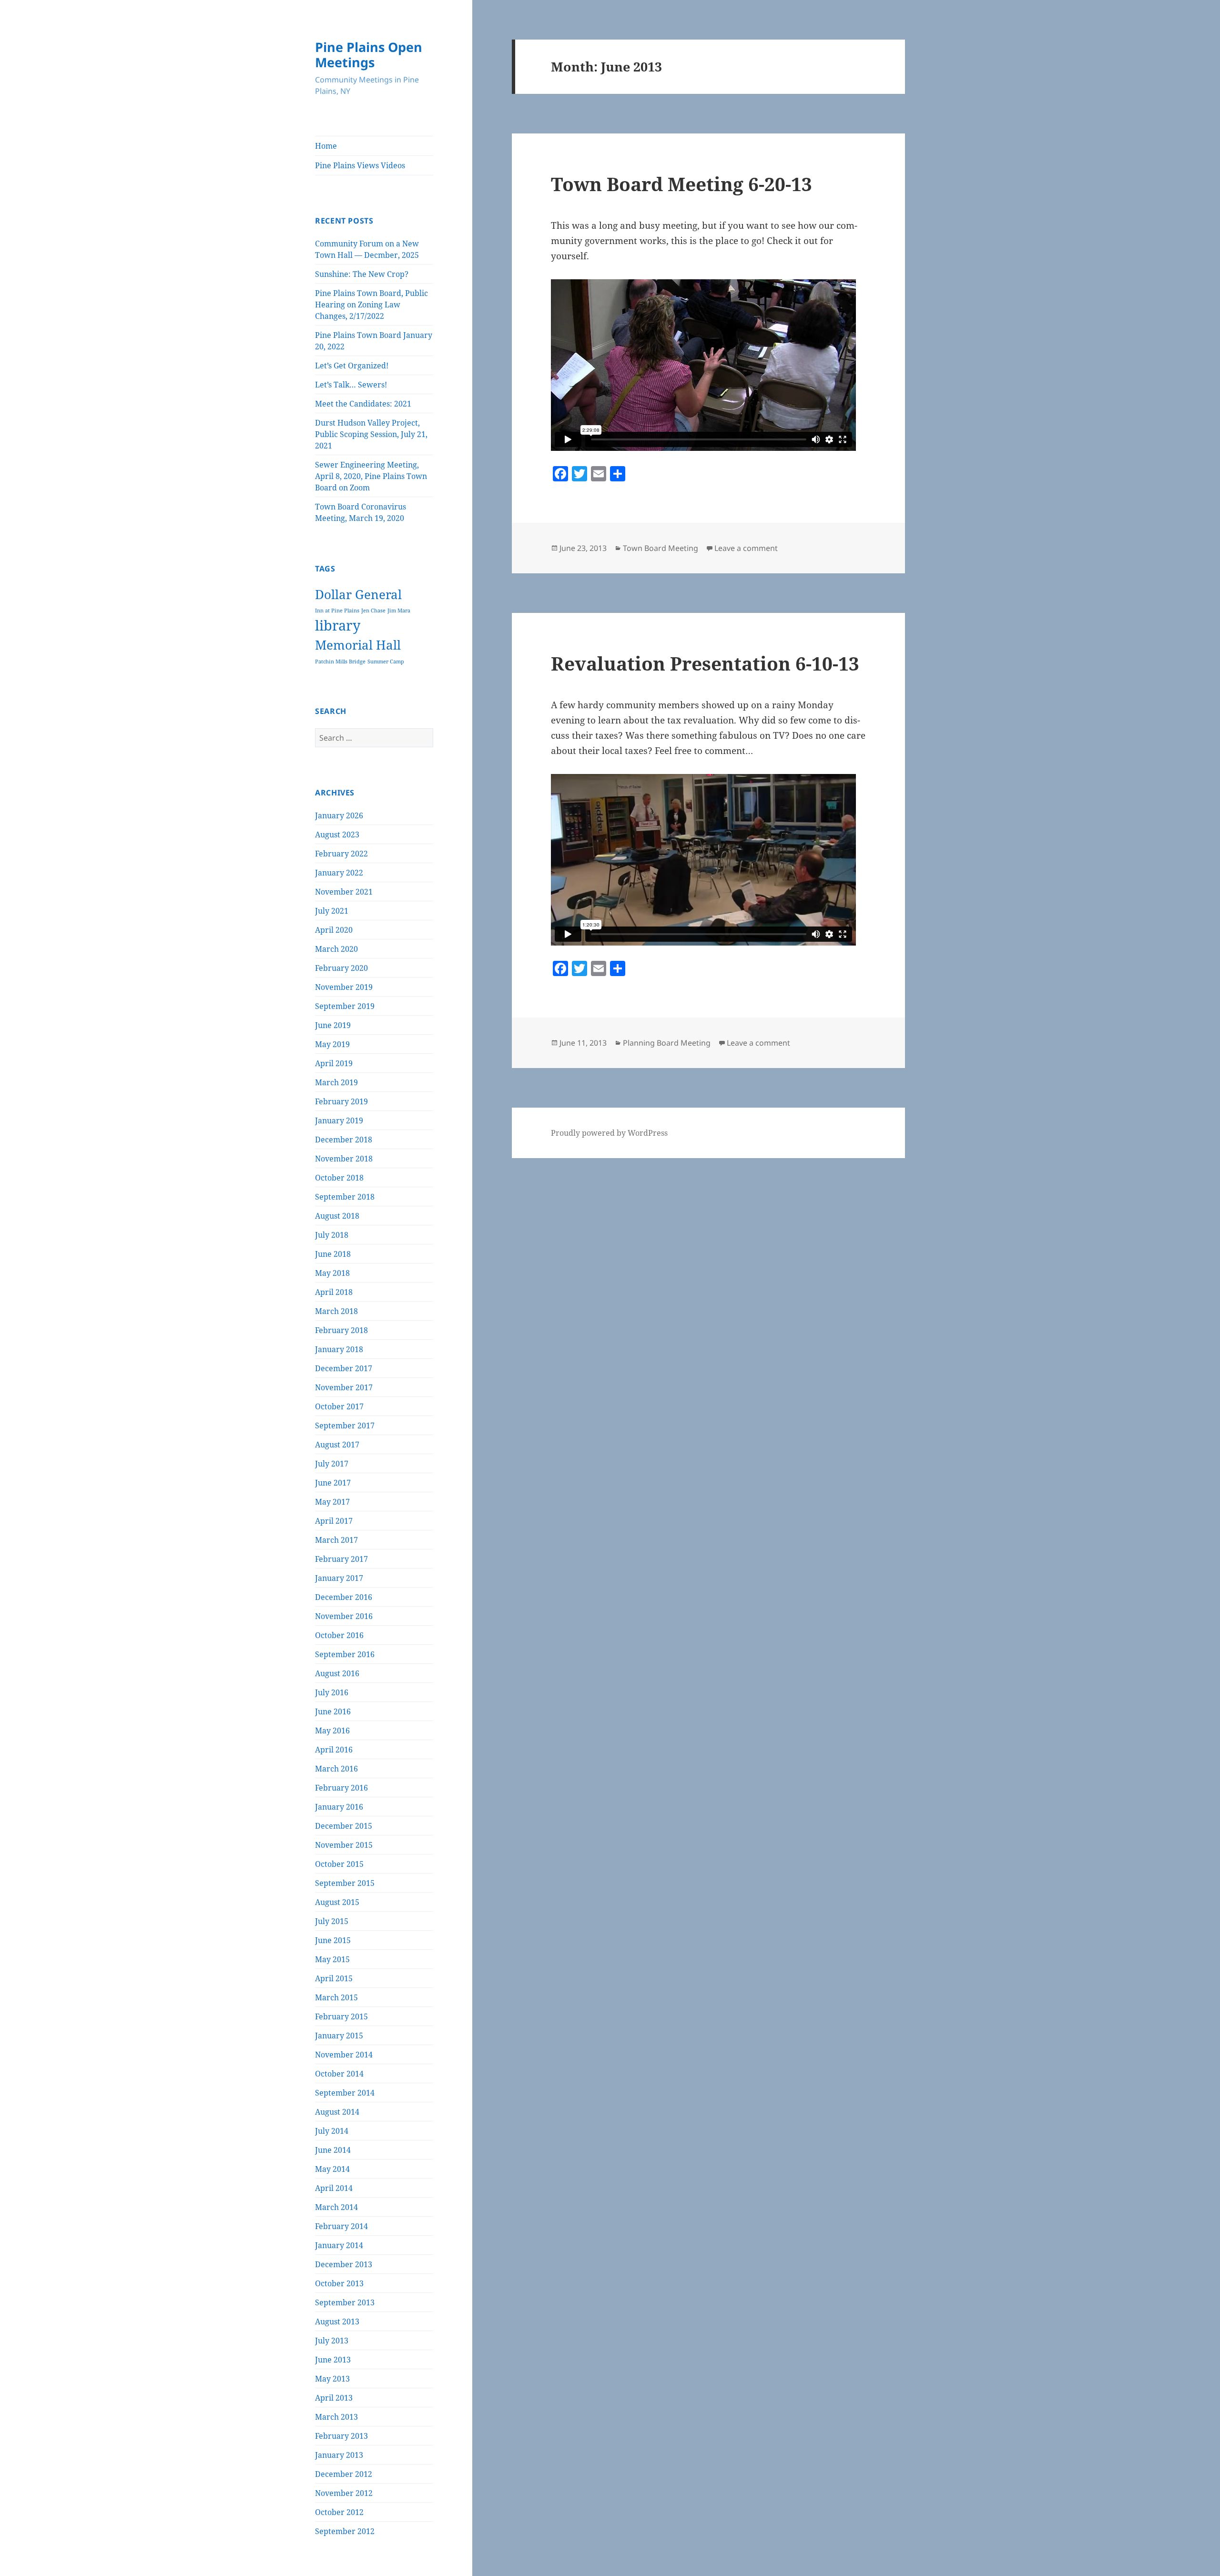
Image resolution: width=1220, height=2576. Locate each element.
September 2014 (345, 2093)
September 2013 (345, 2302)
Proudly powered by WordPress (609, 1133)
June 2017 (333, 1483)
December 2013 (344, 2264)
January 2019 (339, 1120)
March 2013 (336, 2417)
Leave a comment (746, 548)
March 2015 (336, 1997)
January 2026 (339, 815)
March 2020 (336, 949)
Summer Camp (386, 662)
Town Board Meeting (661, 548)
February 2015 (341, 2016)
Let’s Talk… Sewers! (351, 385)
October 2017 (339, 1406)
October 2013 (339, 2283)
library (338, 625)
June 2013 (333, 2360)
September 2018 (345, 1197)
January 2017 (339, 1578)
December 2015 (344, 1826)
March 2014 (336, 2207)
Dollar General (358, 595)
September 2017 (345, 1425)
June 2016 (333, 1711)
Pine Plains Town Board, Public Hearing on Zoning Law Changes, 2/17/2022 (371, 305)
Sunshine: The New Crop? (362, 274)
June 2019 (333, 1025)
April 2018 (334, 1292)
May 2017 (332, 1502)
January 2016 (339, 1807)
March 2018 (336, 1311)
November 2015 (344, 1845)
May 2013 (332, 2379)
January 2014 (339, 2245)
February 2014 (341, 2226)
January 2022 (339, 873)
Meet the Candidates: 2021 (363, 404)
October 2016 (339, 1635)
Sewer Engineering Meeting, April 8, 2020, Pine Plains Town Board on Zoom (371, 476)
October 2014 (339, 2074)
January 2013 (339, 2455)
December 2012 (344, 2474)
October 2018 (339, 1178)
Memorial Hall (358, 645)
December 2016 (344, 1597)
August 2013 (337, 2321)
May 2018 (332, 1273)
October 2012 (339, 2512)
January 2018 (339, 1349)
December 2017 (344, 1368)
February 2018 (341, 1330)
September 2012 (345, 2531)
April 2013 (334, 2398)
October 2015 (339, 1864)
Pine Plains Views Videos (360, 165)
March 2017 (336, 1540)
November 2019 (344, 987)
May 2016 (332, 1731)
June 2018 (333, 1254)
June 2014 (333, 2150)
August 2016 (337, 1673)
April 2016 (334, 1750)
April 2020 (334, 930)
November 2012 (344, 2493)
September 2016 (345, 1654)
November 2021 (344, 892)
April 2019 (334, 1063)
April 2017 (334, 1521)
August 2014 (337, 2112)
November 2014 (344, 2055)
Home (326, 146)
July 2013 (332, 2341)
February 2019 (341, 1101)
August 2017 (337, 1445)
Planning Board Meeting (667, 1043)
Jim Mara (399, 611)
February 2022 (341, 854)
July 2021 (332, 911)
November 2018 (344, 1159)
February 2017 (341, 1559)
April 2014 (334, 2188)
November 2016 (344, 1616)
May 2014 (332, 2169)
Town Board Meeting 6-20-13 (681, 184)
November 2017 (344, 1387)
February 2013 (341, 2436)
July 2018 (332, 1235)
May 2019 (332, 1044)
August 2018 (337, 1216)
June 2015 (333, 1940)
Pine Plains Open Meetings (369, 55)
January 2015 (339, 2036)
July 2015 (332, 1921)
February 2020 (341, 968)
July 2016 (332, 1692)
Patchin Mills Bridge (340, 662)
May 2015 (332, 1959)
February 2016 (341, 1788)
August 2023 (337, 835)
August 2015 (337, 1902)
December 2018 (344, 1140)
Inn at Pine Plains (337, 611)
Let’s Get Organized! (352, 366)
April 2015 (334, 1978)
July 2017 (332, 1464)
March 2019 (336, 1082)
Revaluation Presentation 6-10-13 (705, 663)
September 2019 (345, 1006)
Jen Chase (373, 611)
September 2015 (345, 1883)
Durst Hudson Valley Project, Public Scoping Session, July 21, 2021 (371, 434)
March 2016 (336, 1769)
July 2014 (332, 2131)
